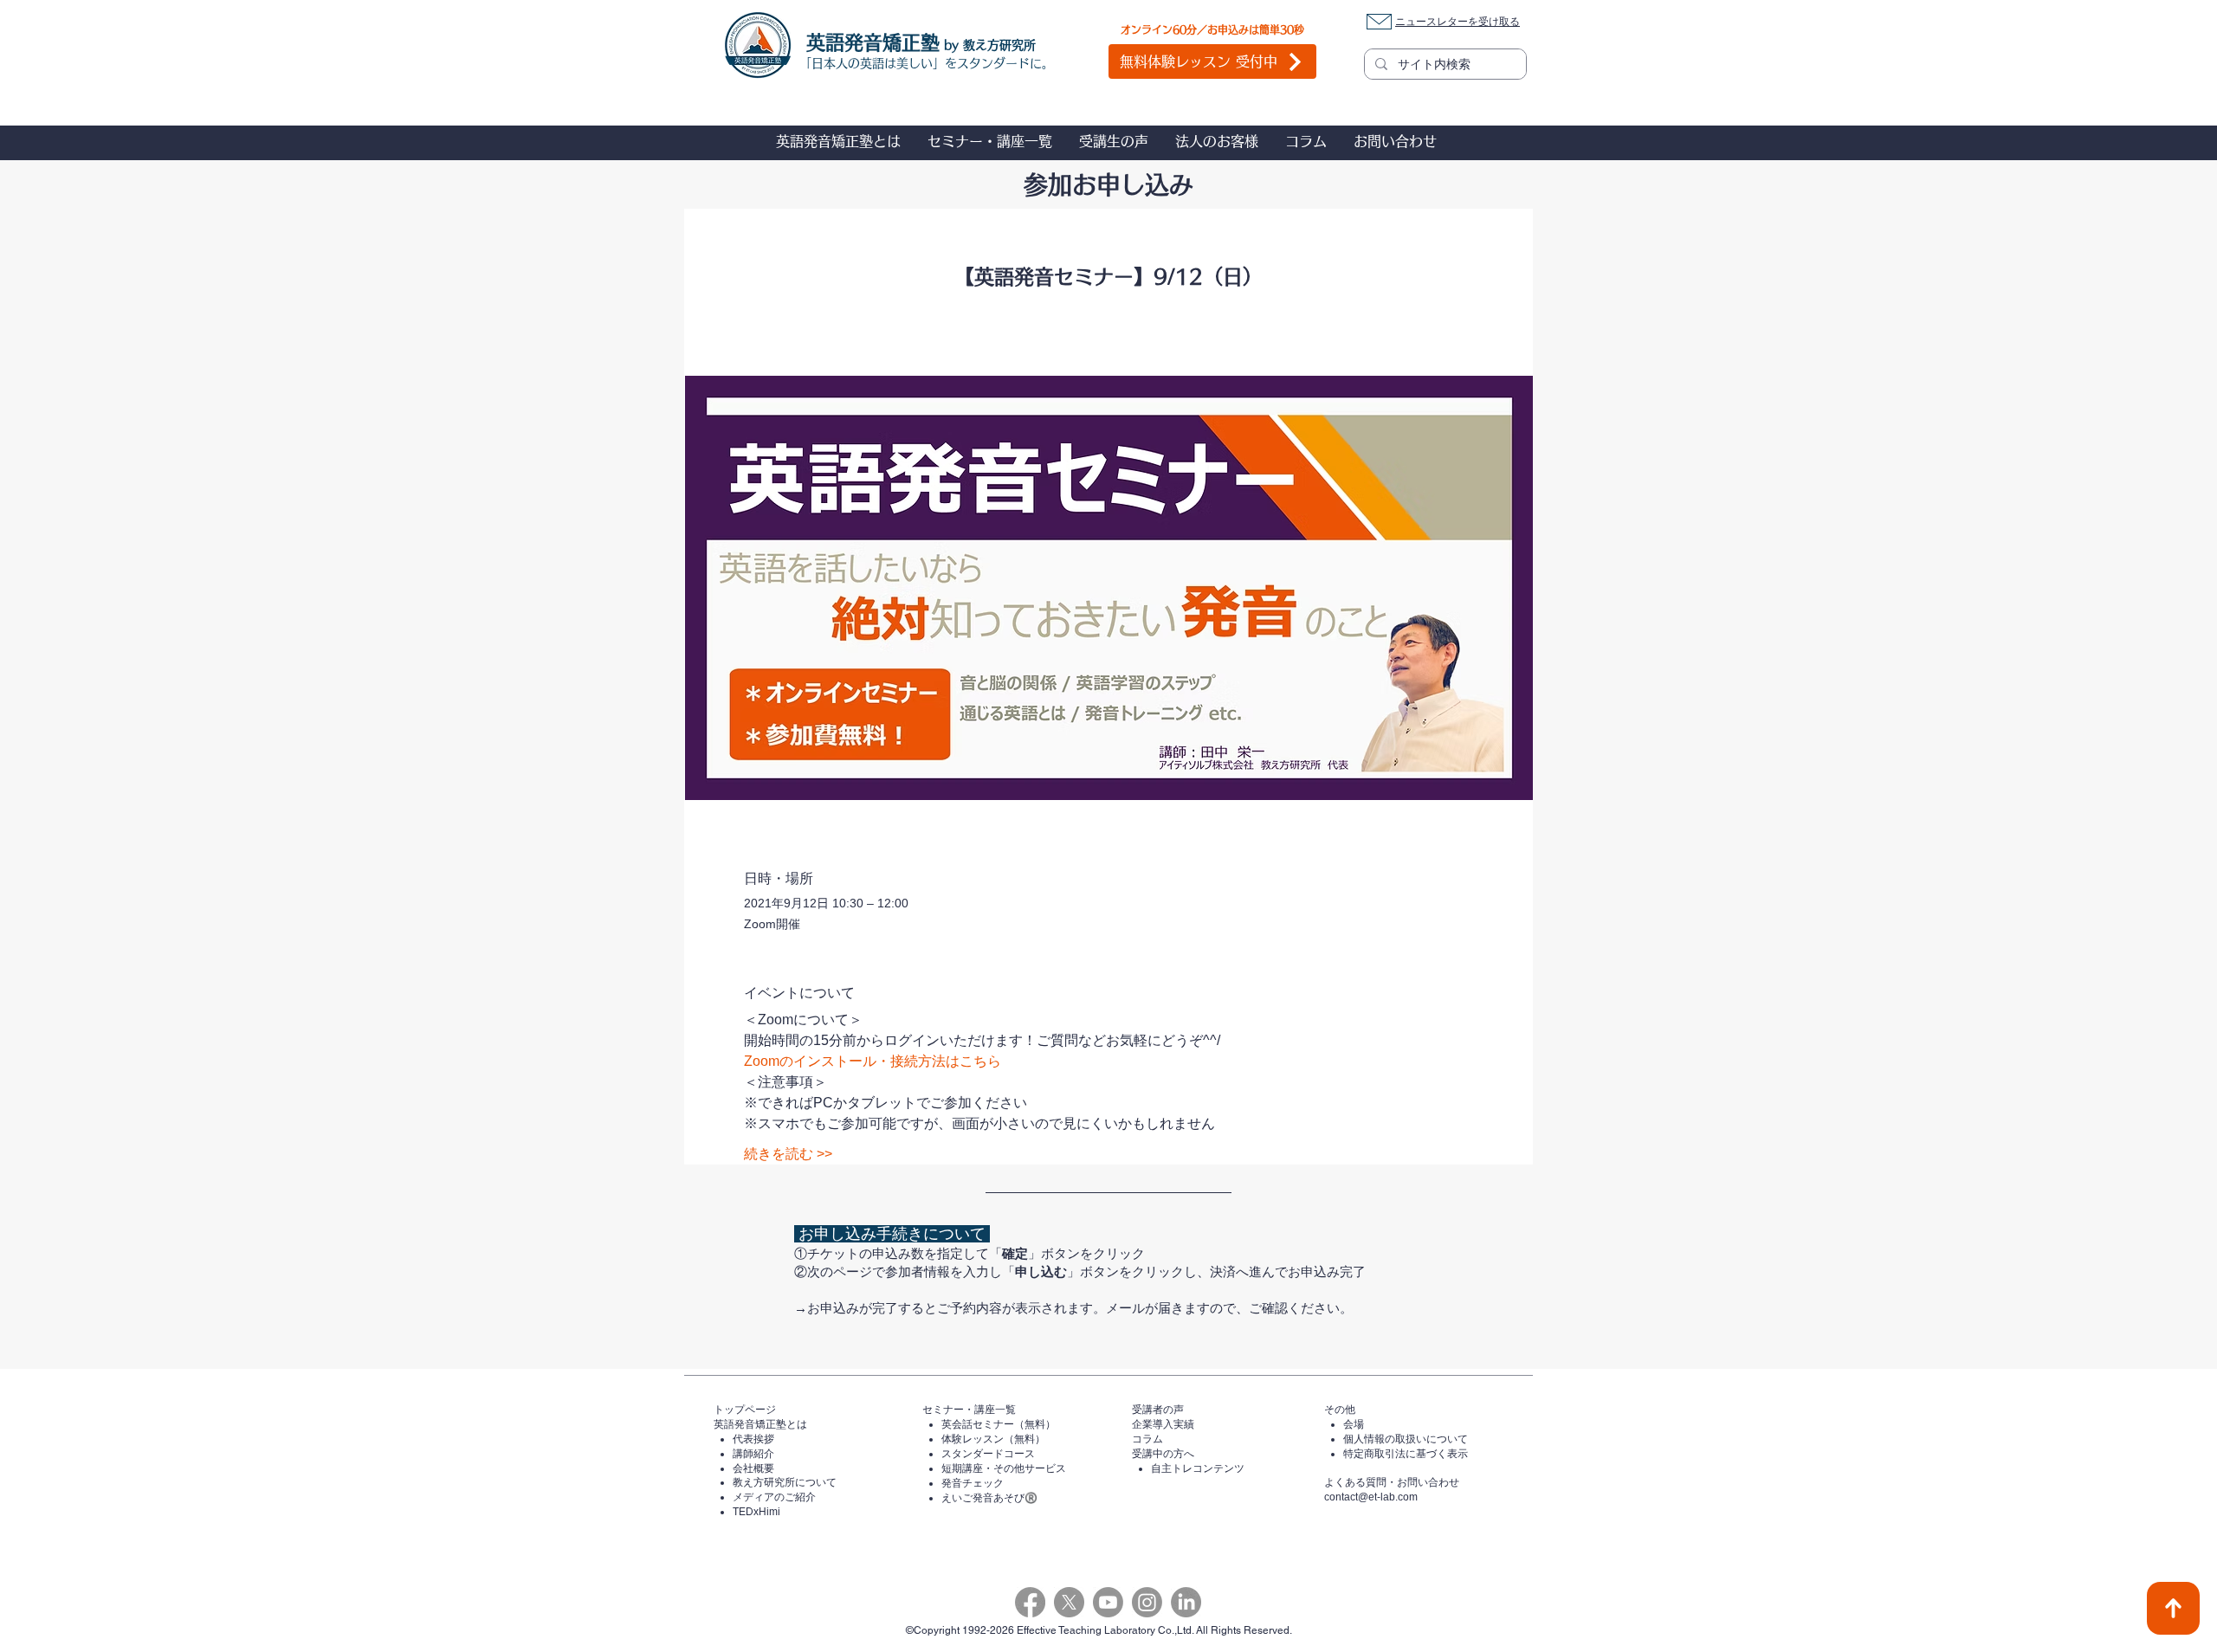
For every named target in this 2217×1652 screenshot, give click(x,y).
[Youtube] (1108, 1602)
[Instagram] (1147, 1602)
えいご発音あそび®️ (989, 1498)
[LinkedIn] (1186, 1602)
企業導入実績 (1163, 1424)
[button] (838, 141)
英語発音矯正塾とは (760, 1424)
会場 (1354, 1424)
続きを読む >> (788, 1154)
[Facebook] (1030, 1602)
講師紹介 (753, 1454)
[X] (1069, 1602)
